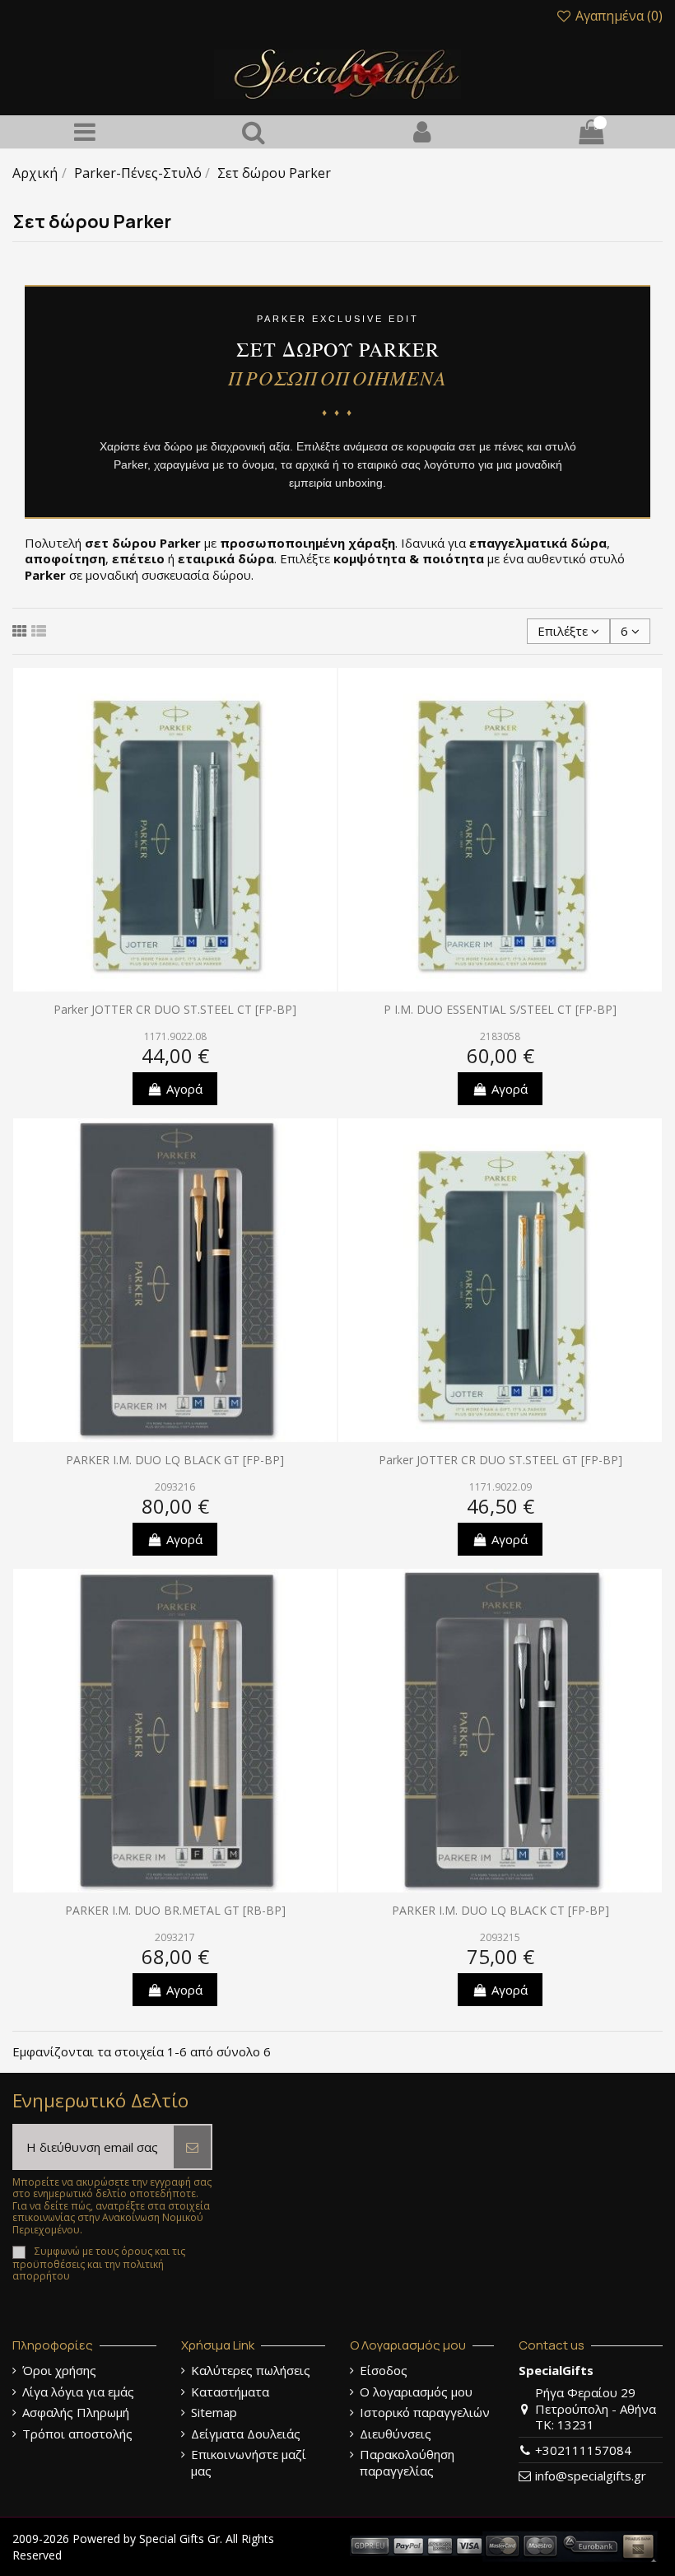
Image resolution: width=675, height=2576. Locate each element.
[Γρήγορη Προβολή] (324, 752)
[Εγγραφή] (192, 2147)
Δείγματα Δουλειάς (246, 2434)
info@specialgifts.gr (591, 2476)
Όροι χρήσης (59, 2371)
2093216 (175, 1487)
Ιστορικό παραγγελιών (425, 2413)
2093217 (175, 1937)
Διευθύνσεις (396, 2434)
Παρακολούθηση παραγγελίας (407, 2463)
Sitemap (214, 2413)
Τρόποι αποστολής (77, 2434)
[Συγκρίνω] (324, 723)
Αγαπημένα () (617, 16)
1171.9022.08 (175, 1036)
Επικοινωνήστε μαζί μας (249, 2463)
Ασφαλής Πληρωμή (76, 2413)
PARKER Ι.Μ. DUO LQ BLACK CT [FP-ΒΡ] (500, 1910)
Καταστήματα (230, 2392)
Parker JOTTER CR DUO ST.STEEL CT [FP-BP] (175, 1009)
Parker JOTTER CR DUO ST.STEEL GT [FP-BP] (500, 1460)
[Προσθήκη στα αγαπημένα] (324, 693)
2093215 (500, 1937)
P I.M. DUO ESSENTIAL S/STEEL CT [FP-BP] (500, 1009)
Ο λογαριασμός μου (416, 2392)
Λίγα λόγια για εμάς (78, 2392)
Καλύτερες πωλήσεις (251, 2371)
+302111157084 (583, 2450)
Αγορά (184, 1089)
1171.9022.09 (500, 1487)
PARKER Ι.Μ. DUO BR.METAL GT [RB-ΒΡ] (175, 1910)
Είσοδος (384, 2371)
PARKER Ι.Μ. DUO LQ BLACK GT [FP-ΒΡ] (175, 1460)
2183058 (500, 1036)
